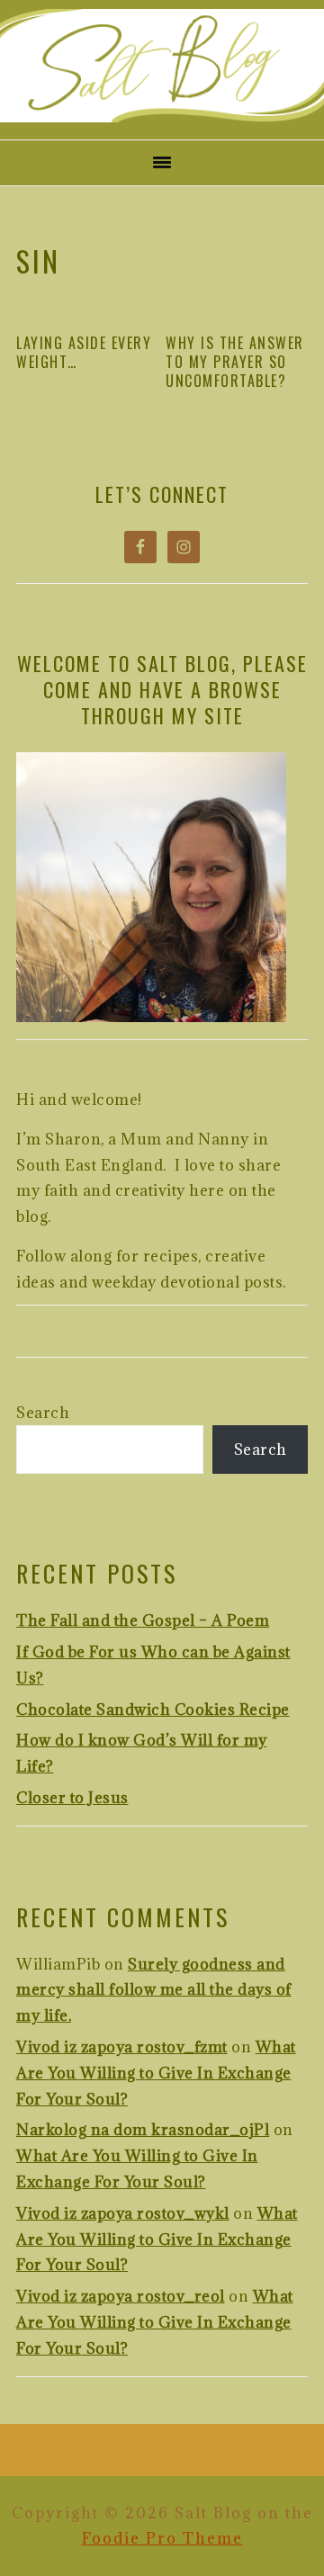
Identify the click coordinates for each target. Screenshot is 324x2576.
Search (43, 1413)
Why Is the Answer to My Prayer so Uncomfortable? (235, 362)
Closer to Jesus (72, 1798)
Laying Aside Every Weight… (84, 352)
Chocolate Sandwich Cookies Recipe (153, 1710)
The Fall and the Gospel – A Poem (143, 1620)
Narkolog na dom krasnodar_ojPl (143, 2130)
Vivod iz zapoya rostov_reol (121, 2296)
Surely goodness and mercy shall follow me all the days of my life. (154, 1990)
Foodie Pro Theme (162, 2538)
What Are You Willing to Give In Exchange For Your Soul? (156, 2073)
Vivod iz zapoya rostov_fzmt (122, 2047)
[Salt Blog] (162, 116)
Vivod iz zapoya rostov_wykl (123, 2213)
